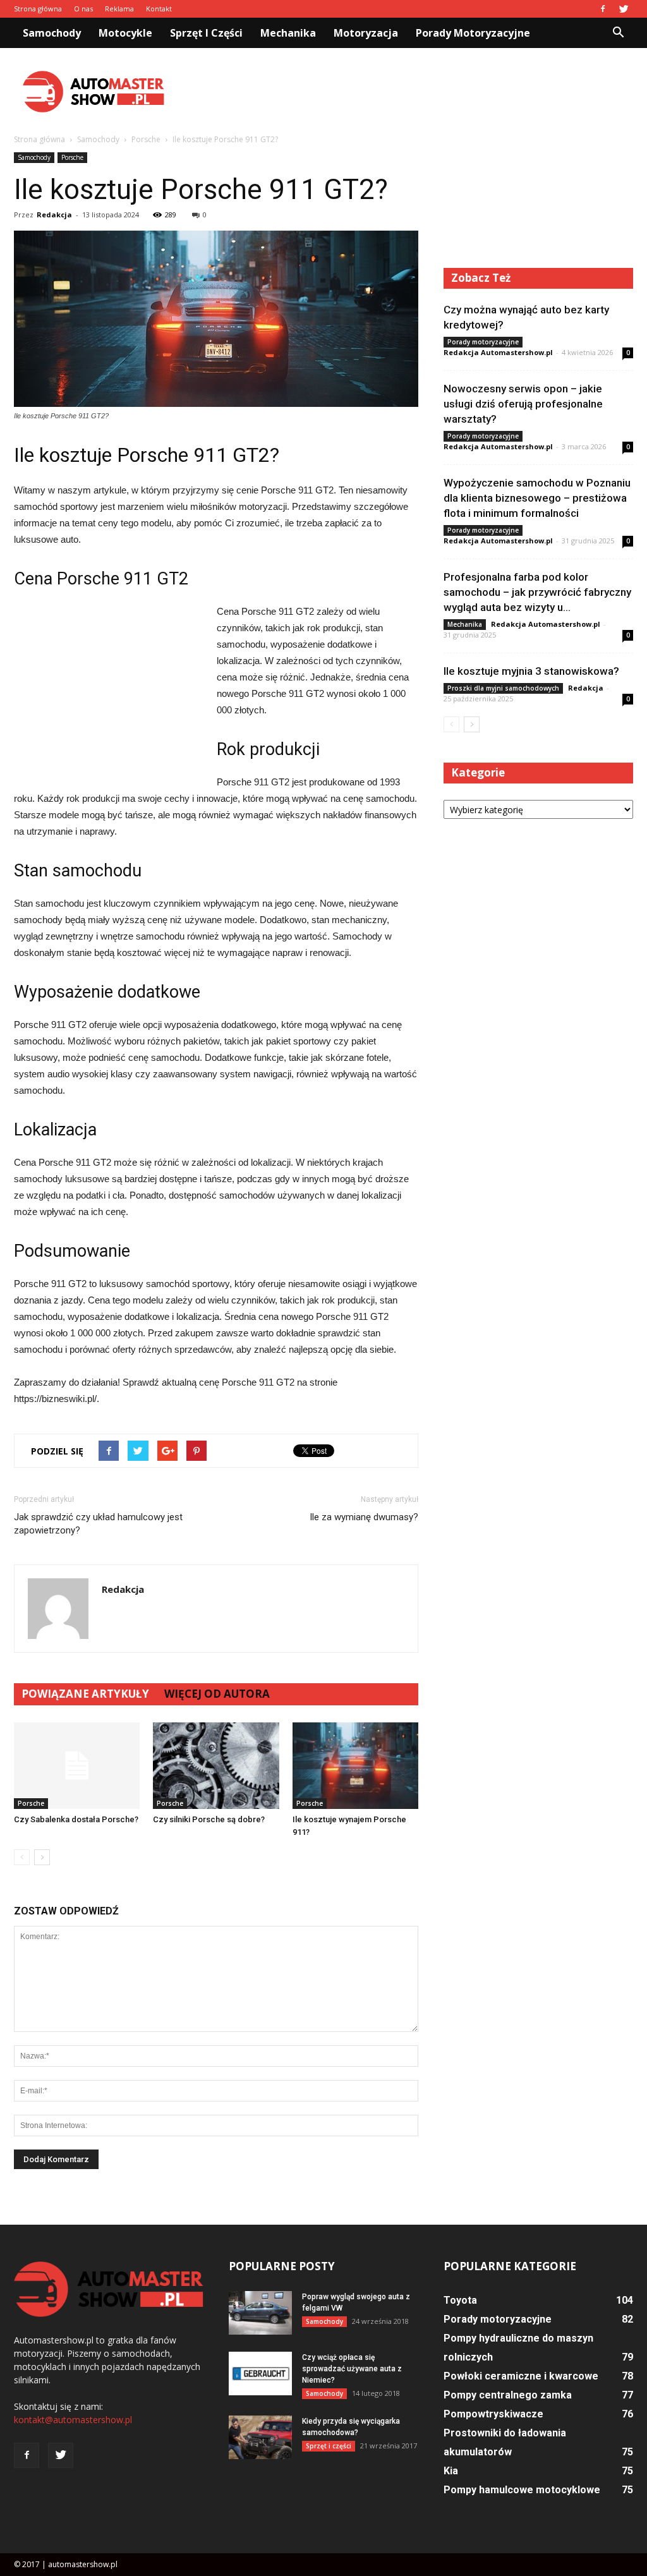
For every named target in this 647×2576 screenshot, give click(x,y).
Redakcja (54, 215)
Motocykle (125, 33)
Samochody (52, 33)
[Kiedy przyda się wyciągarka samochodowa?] (260, 2437)
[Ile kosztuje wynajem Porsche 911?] (355, 1766)
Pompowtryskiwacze (493, 2414)
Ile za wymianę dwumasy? (364, 1517)
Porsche (72, 157)
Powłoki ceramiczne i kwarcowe (521, 2376)
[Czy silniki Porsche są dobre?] (216, 1766)
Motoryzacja (366, 33)
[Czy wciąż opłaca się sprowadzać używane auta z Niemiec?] (260, 2373)
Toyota (460, 2300)
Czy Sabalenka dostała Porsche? (76, 1819)
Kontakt (159, 9)
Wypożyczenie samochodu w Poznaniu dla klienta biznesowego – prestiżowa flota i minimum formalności (537, 498)
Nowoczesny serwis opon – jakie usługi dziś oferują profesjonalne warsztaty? (523, 404)
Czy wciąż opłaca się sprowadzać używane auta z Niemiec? (352, 2369)
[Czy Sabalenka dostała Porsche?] (77, 1766)
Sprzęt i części (206, 33)
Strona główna (38, 9)
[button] (618, 33)
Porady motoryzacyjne (473, 33)
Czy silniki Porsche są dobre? (209, 1819)
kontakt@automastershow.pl (73, 2420)
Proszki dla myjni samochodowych (503, 688)
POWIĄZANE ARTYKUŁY (85, 1694)
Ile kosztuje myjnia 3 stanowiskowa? (531, 671)
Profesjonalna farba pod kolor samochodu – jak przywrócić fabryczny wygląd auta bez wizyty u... (537, 592)
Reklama (119, 9)
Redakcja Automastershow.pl (498, 352)
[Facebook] (603, 9)
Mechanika (288, 33)
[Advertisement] (403, 92)
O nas (83, 9)
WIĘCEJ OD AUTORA (217, 1694)
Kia (451, 2471)
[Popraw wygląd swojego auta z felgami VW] (260, 2313)
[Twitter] (624, 9)
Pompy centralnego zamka (508, 2395)
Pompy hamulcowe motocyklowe (522, 2490)
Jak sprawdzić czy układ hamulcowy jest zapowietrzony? (98, 1524)
